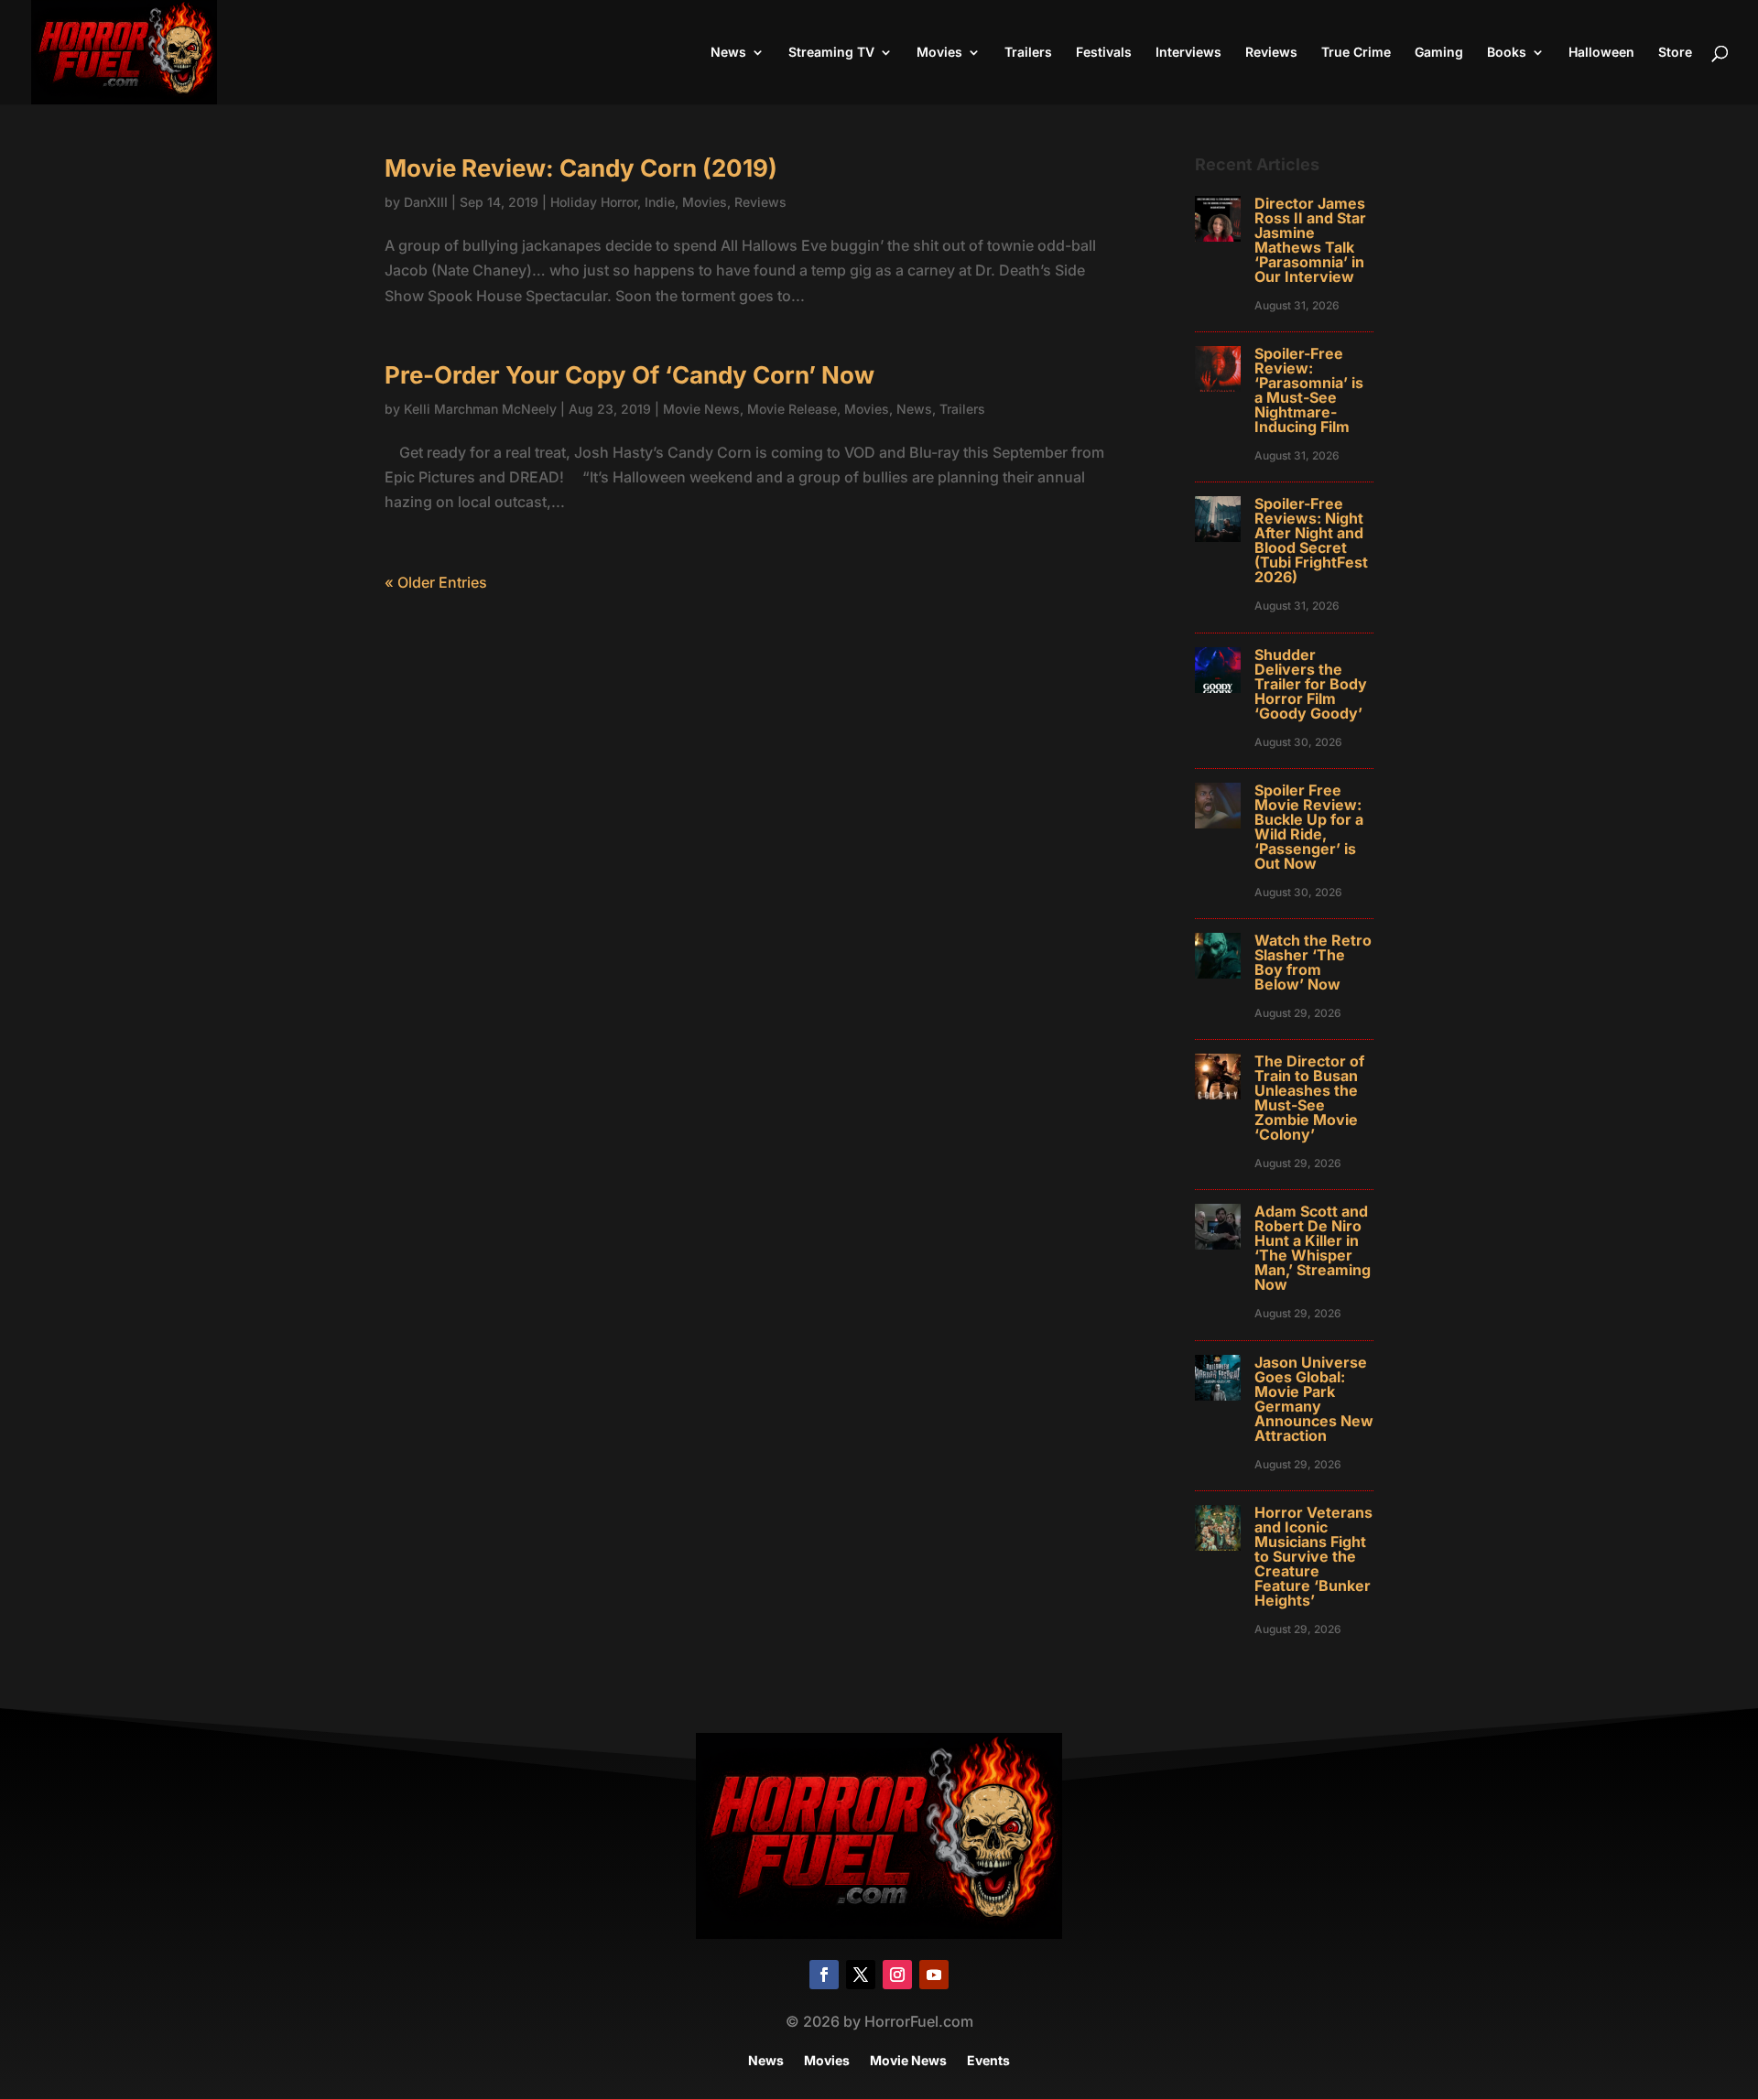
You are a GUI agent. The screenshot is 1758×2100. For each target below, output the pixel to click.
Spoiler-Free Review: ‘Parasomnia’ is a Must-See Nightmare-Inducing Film (1309, 390)
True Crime (1356, 53)
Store (1675, 53)
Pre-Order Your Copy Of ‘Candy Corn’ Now (629, 375)
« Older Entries (436, 582)
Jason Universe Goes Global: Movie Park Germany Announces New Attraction (1314, 1399)
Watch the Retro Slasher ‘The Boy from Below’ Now (1313, 962)
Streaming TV (831, 53)
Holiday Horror (594, 202)
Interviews (1188, 53)
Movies (939, 53)
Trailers (1028, 53)
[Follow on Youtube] (934, 1975)
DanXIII (426, 202)
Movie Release (792, 409)
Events (988, 2061)
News (728, 53)
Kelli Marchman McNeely (480, 409)
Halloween (1601, 53)
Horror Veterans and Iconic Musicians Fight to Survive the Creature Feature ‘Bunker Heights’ (1313, 1556)
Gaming (1439, 53)
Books (1507, 53)
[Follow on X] (861, 1975)
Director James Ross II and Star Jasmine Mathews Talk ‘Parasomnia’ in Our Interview (1310, 240)
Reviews (1271, 53)
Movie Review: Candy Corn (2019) (581, 168)
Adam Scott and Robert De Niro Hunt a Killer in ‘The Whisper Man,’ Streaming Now (1313, 1248)
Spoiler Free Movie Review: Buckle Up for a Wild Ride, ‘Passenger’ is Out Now (1309, 827)
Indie (660, 202)
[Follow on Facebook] (824, 1975)
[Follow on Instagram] (897, 1975)
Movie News (701, 409)
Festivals (1104, 53)
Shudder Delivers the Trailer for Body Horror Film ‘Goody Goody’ (1311, 684)
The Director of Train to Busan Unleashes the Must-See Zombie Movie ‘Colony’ (1309, 1098)
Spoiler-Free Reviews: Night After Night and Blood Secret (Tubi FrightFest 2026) (1311, 540)
